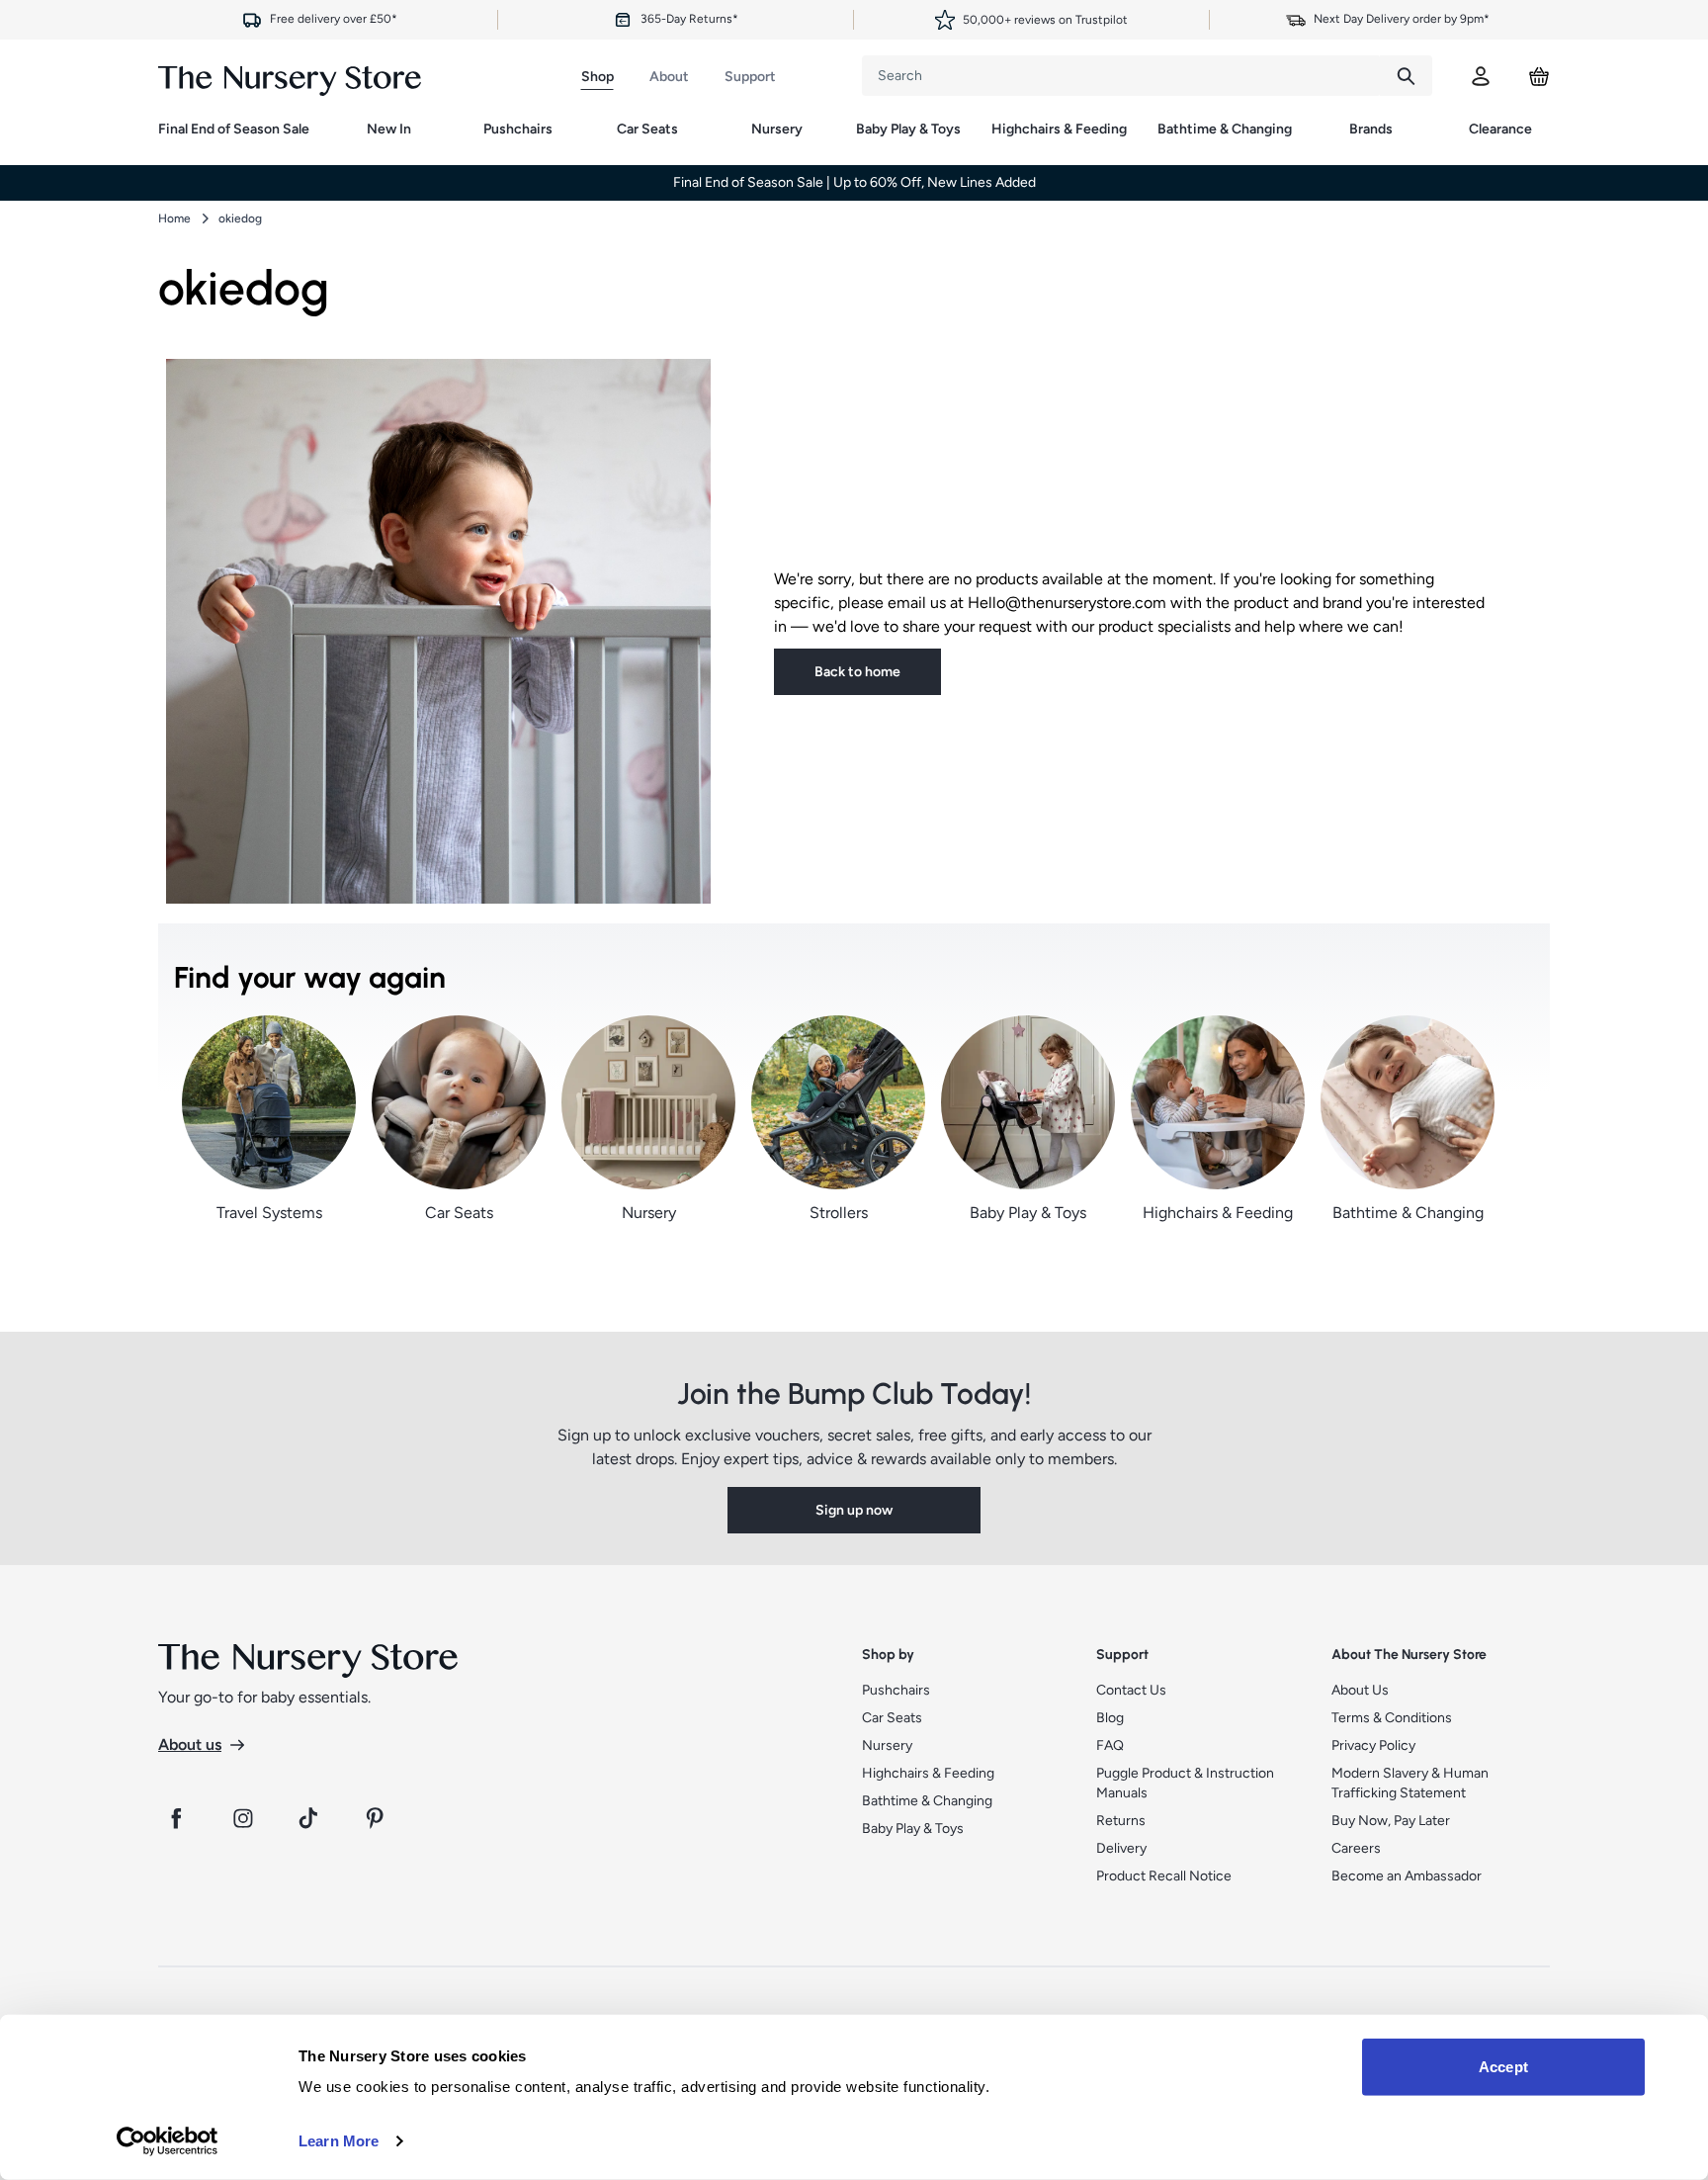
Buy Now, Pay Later (1391, 1821)
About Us (1360, 1690)
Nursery (777, 129)
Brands (1371, 129)
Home (174, 218)
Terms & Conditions (1392, 1718)
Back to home (857, 672)
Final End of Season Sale (234, 129)
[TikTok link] (310, 1818)
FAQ (1110, 1745)
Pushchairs (518, 129)
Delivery (1121, 1848)
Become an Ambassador (1407, 1876)
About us (190, 1744)
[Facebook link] (176, 1818)
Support (750, 77)
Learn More (339, 2141)
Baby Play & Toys (908, 129)
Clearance (1500, 129)
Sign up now (854, 1510)
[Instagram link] (243, 1818)
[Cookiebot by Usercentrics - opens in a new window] (168, 2141)
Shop (598, 77)
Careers (1356, 1848)
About (669, 77)
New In (389, 129)
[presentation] (1121, 76)
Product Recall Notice (1164, 1876)
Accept (1503, 2067)
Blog (1110, 1718)
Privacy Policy (1373, 1745)
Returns (1121, 1821)
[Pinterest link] (378, 1818)
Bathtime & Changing (1225, 129)
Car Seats (647, 129)
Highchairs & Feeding (1059, 129)
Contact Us (1131, 1690)
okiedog (240, 218)
